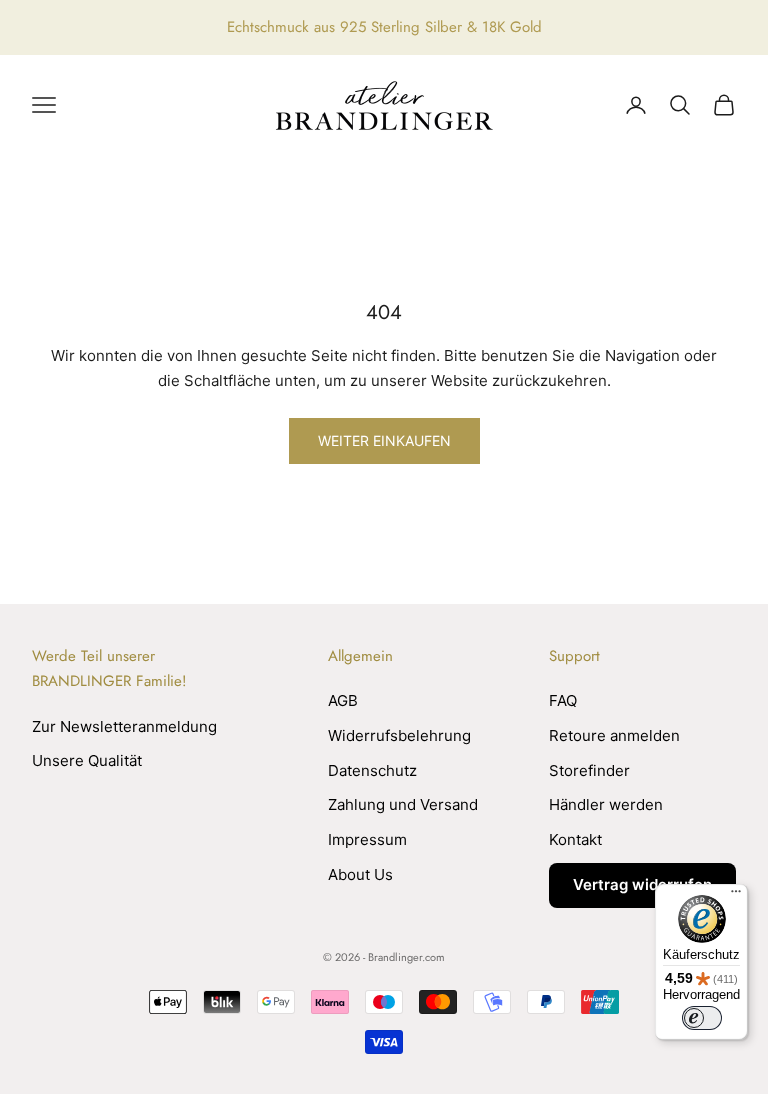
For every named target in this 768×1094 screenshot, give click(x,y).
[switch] (702, 1018)
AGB (343, 700)
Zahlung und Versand (403, 804)
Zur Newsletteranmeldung (124, 726)
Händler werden (606, 804)
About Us (360, 874)
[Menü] (736, 896)
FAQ (563, 700)
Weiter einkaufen (384, 440)
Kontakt (575, 839)
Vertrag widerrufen (642, 884)
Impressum (367, 839)
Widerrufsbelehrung (399, 735)
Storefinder (589, 770)
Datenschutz (372, 770)
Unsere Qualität (87, 760)
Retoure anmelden (614, 735)
